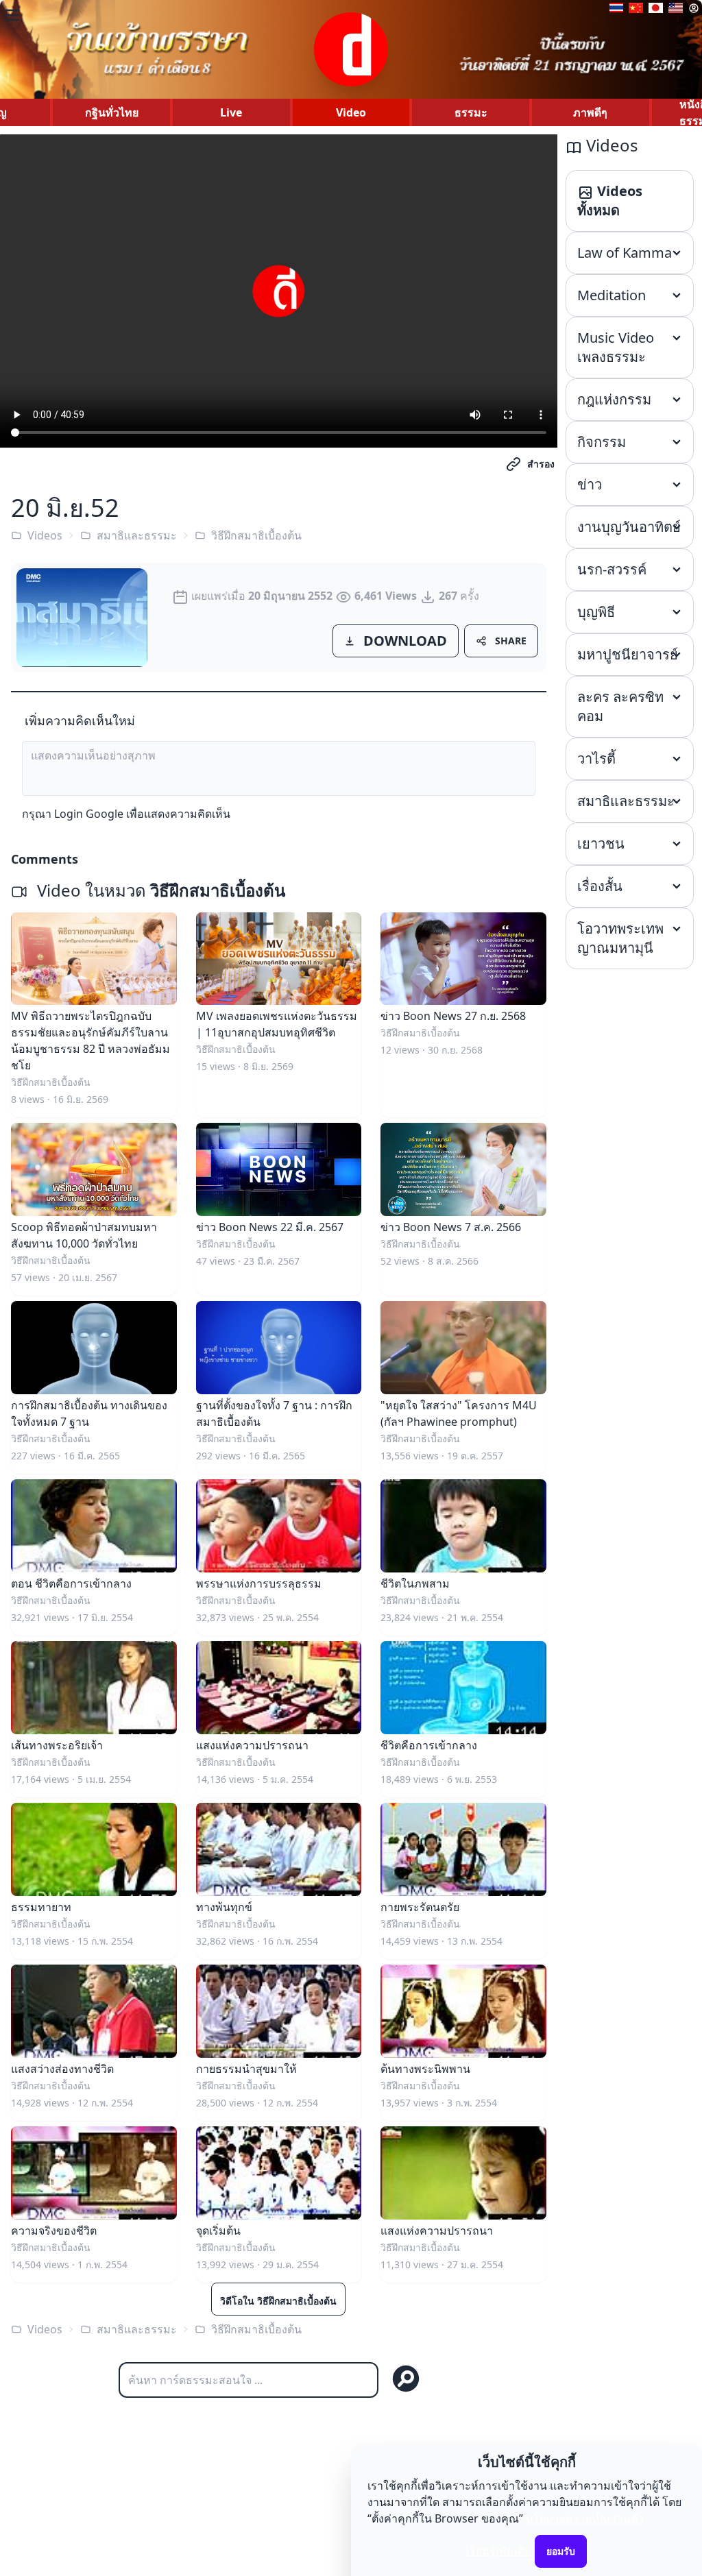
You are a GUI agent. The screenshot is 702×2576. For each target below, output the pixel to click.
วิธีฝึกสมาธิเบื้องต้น (256, 535)
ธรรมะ (471, 112)
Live (231, 112)
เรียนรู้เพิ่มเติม (499, 2551)
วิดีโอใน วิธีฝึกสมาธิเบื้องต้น (278, 2301)
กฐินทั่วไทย (112, 112)
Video (351, 112)
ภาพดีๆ (590, 112)
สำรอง (541, 464)
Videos (45, 535)
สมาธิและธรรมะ (137, 535)
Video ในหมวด (159, 890)
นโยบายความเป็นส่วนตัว (585, 2518)
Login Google (89, 814)
